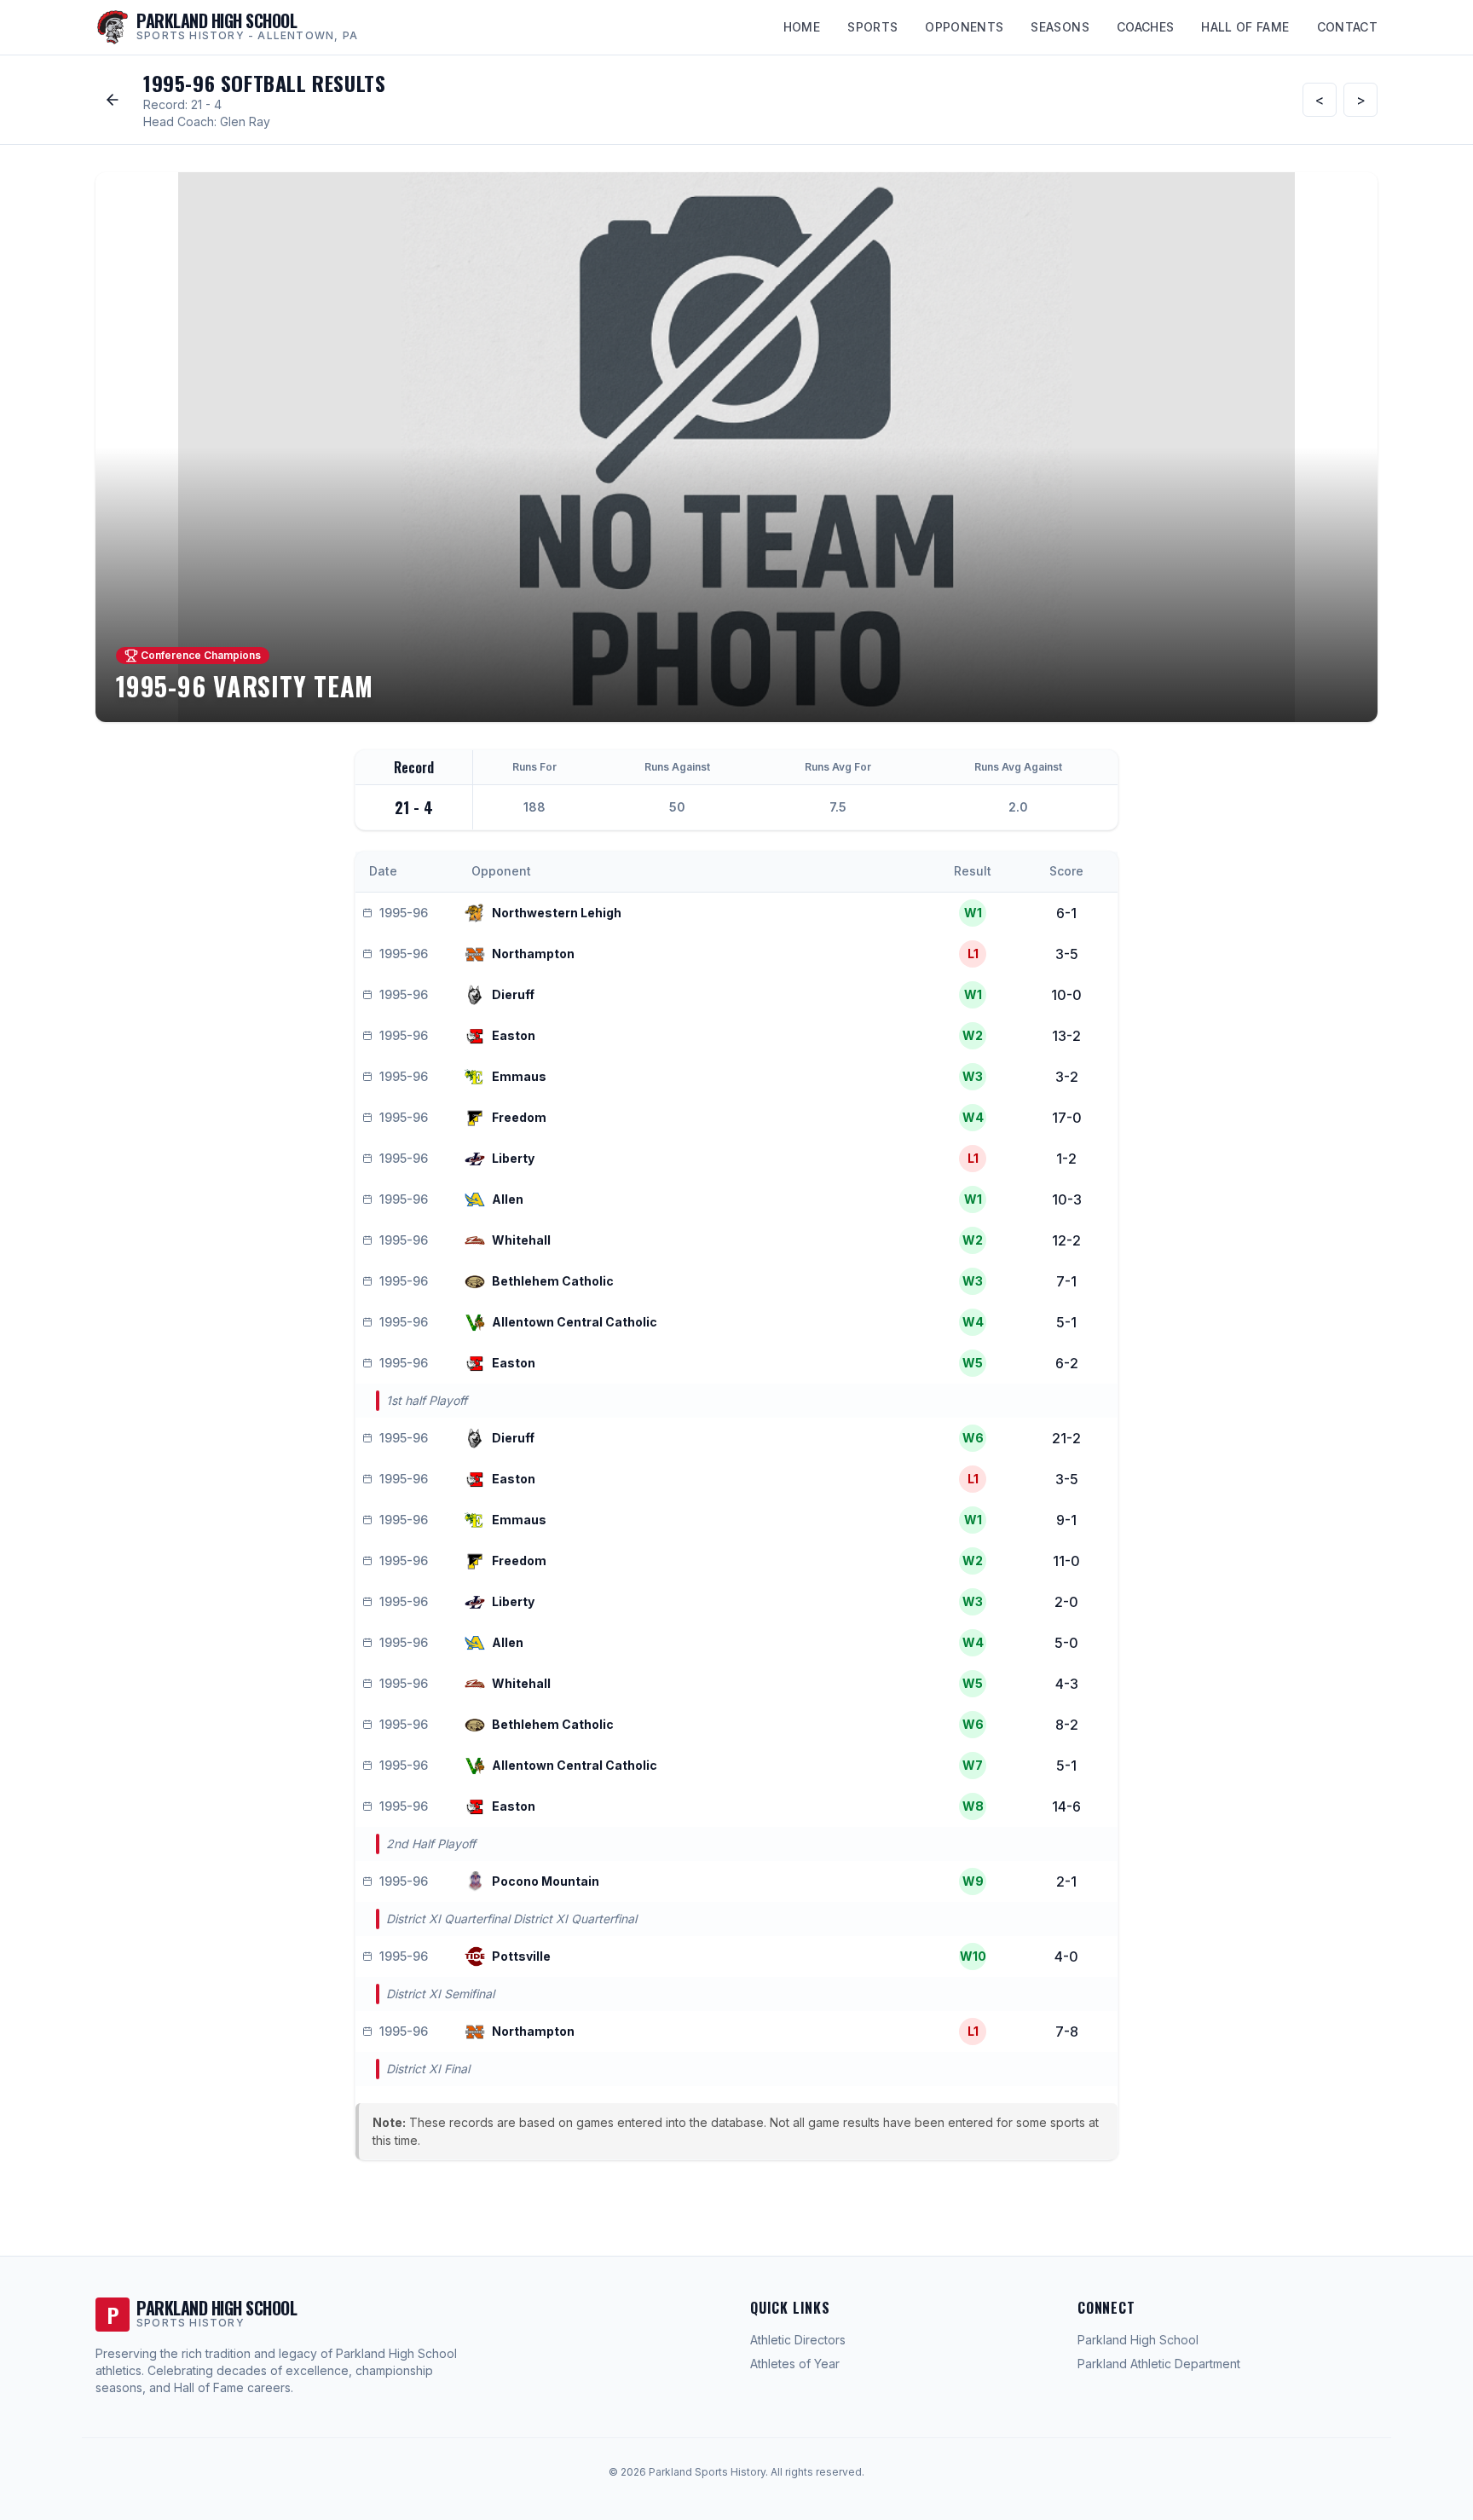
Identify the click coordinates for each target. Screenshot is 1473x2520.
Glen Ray (245, 121)
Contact (1347, 27)
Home (802, 27)
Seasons (1060, 27)
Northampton (533, 954)
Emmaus (519, 1076)
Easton (514, 1035)
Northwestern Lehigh (557, 913)
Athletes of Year (795, 2364)
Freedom (519, 1117)
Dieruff (513, 994)
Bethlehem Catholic (553, 1281)
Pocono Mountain (546, 1881)
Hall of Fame (1245, 27)
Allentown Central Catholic (575, 1322)
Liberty (513, 1158)
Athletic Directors (798, 2340)
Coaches (1145, 27)
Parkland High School (1138, 2340)
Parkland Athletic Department (1159, 2364)
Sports (872, 27)
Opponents (964, 27)
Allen (508, 1199)
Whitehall (521, 1240)
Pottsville (521, 1956)
